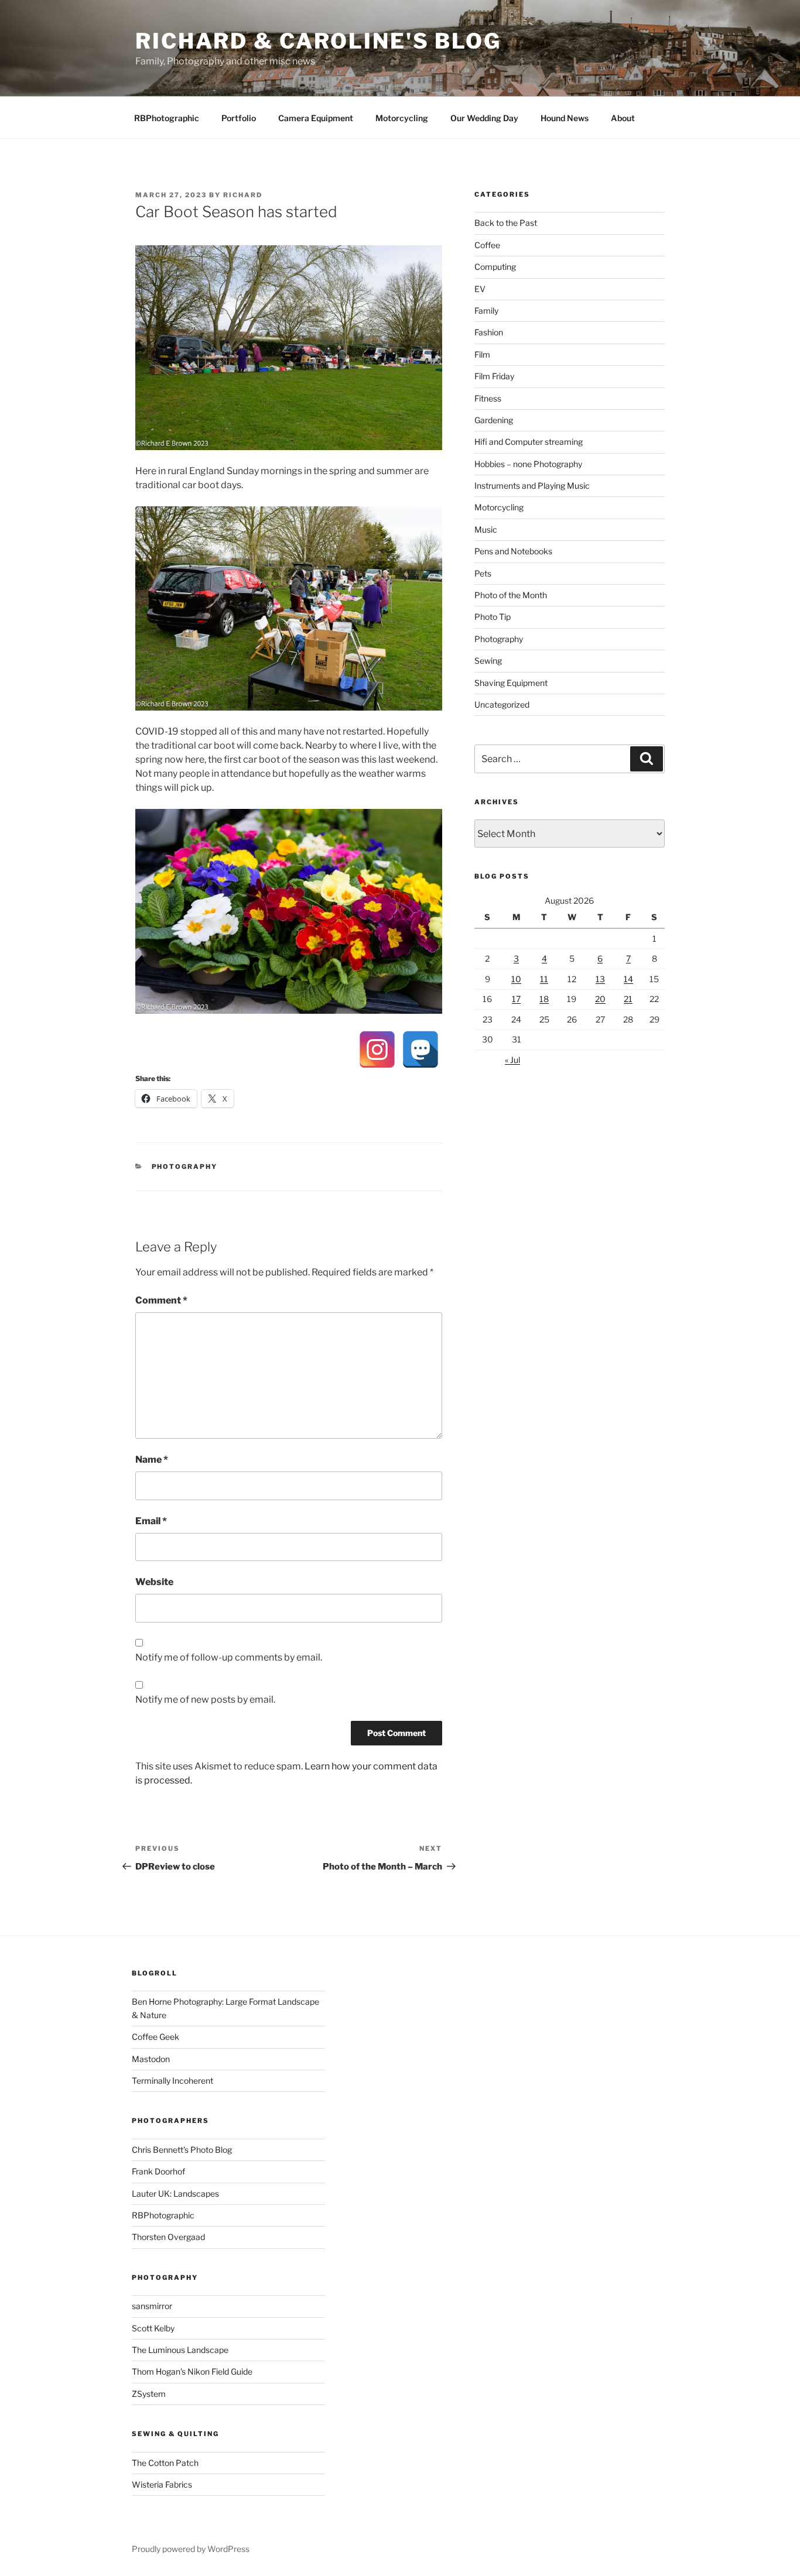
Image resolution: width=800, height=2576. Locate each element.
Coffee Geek (155, 2037)
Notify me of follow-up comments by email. (229, 1657)
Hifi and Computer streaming (529, 442)
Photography (185, 1167)
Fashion (489, 332)
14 (628, 979)
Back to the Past (506, 223)
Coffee (487, 245)
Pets (483, 573)
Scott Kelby (153, 2328)
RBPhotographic (167, 118)
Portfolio (239, 118)
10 (516, 979)
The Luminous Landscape (180, 2350)
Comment (161, 1300)
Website (154, 1582)
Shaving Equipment (511, 683)
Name (152, 1459)
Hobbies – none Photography (528, 464)
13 (600, 979)
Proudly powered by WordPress (191, 2549)
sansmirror (152, 2306)
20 (600, 999)
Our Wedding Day (484, 118)
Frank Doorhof (158, 2171)
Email (151, 1521)
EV (480, 289)
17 (516, 999)
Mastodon (151, 2059)
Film (482, 354)
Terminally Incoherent (172, 2081)
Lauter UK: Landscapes (175, 2193)
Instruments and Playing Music (532, 486)
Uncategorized (502, 704)
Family (486, 311)
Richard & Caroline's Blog (318, 41)
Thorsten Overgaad (168, 2237)
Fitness (488, 398)
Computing (495, 267)
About (623, 118)
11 (544, 979)
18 (544, 999)
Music (486, 529)
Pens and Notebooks (513, 551)
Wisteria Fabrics (162, 2484)
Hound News (565, 118)
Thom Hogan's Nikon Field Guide (192, 2371)
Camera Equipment (316, 118)
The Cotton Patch (165, 2463)
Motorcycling (402, 118)
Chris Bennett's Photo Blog (182, 2150)
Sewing (488, 661)
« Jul (512, 1060)
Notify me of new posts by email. (205, 1699)
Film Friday (494, 376)
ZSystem (149, 2394)
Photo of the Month (511, 595)
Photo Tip (493, 617)
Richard (243, 195)
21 (628, 999)
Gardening (494, 420)
